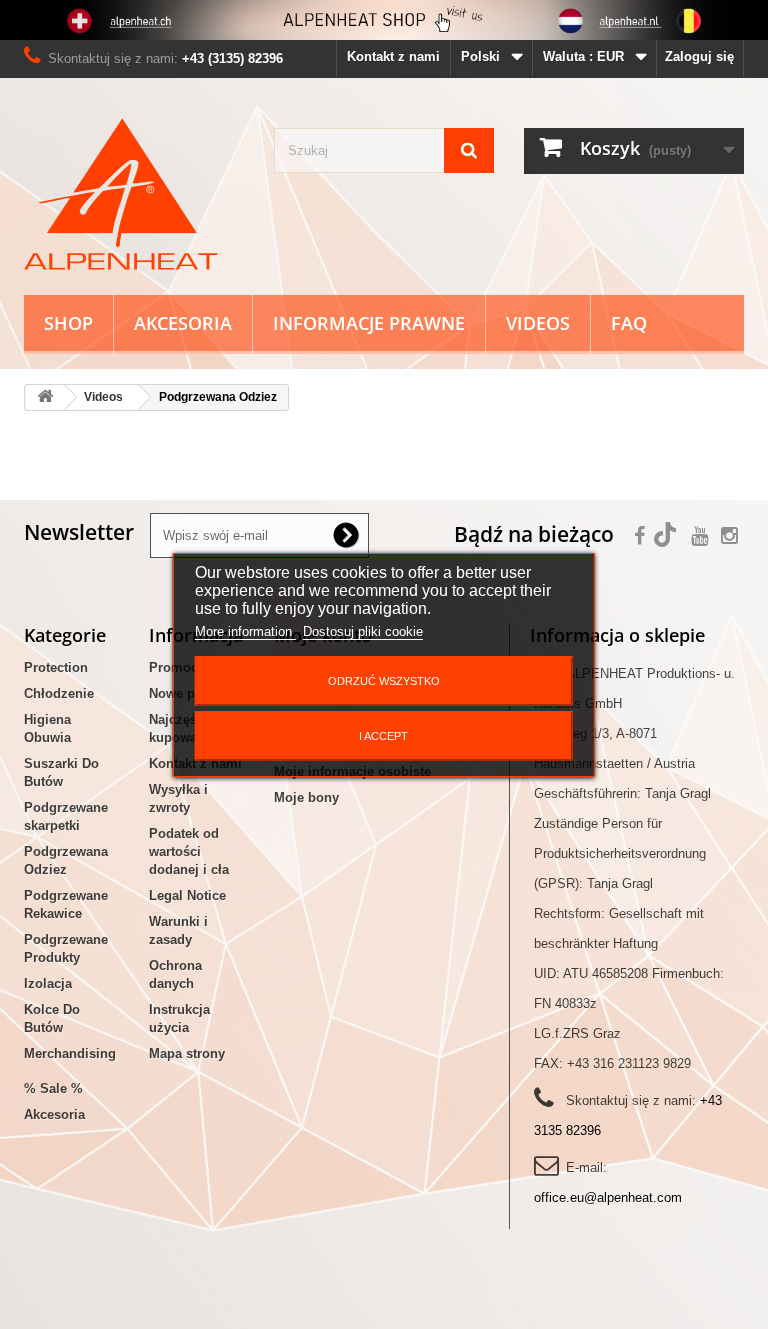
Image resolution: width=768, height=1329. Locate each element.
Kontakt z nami (393, 56)
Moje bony (306, 797)
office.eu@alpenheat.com (608, 1197)
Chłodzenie (59, 693)
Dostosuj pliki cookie (363, 631)
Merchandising (70, 1053)
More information (245, 631)
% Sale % (53, 1088)
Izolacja (48, 983)
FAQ (629, 323)
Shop (68, 323)
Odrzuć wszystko (384, 681)
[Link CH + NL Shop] (384, 20)
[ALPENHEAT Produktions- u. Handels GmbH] (134, 194)
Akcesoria (183, 323)
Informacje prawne (369, 323)
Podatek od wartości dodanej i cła (189, 851)
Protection (56, 667)
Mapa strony (187, 1053)
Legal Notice (187, 895)
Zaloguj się (699, 56)
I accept (383, 736)
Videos (538, 323)
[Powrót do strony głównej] (45, 397)
